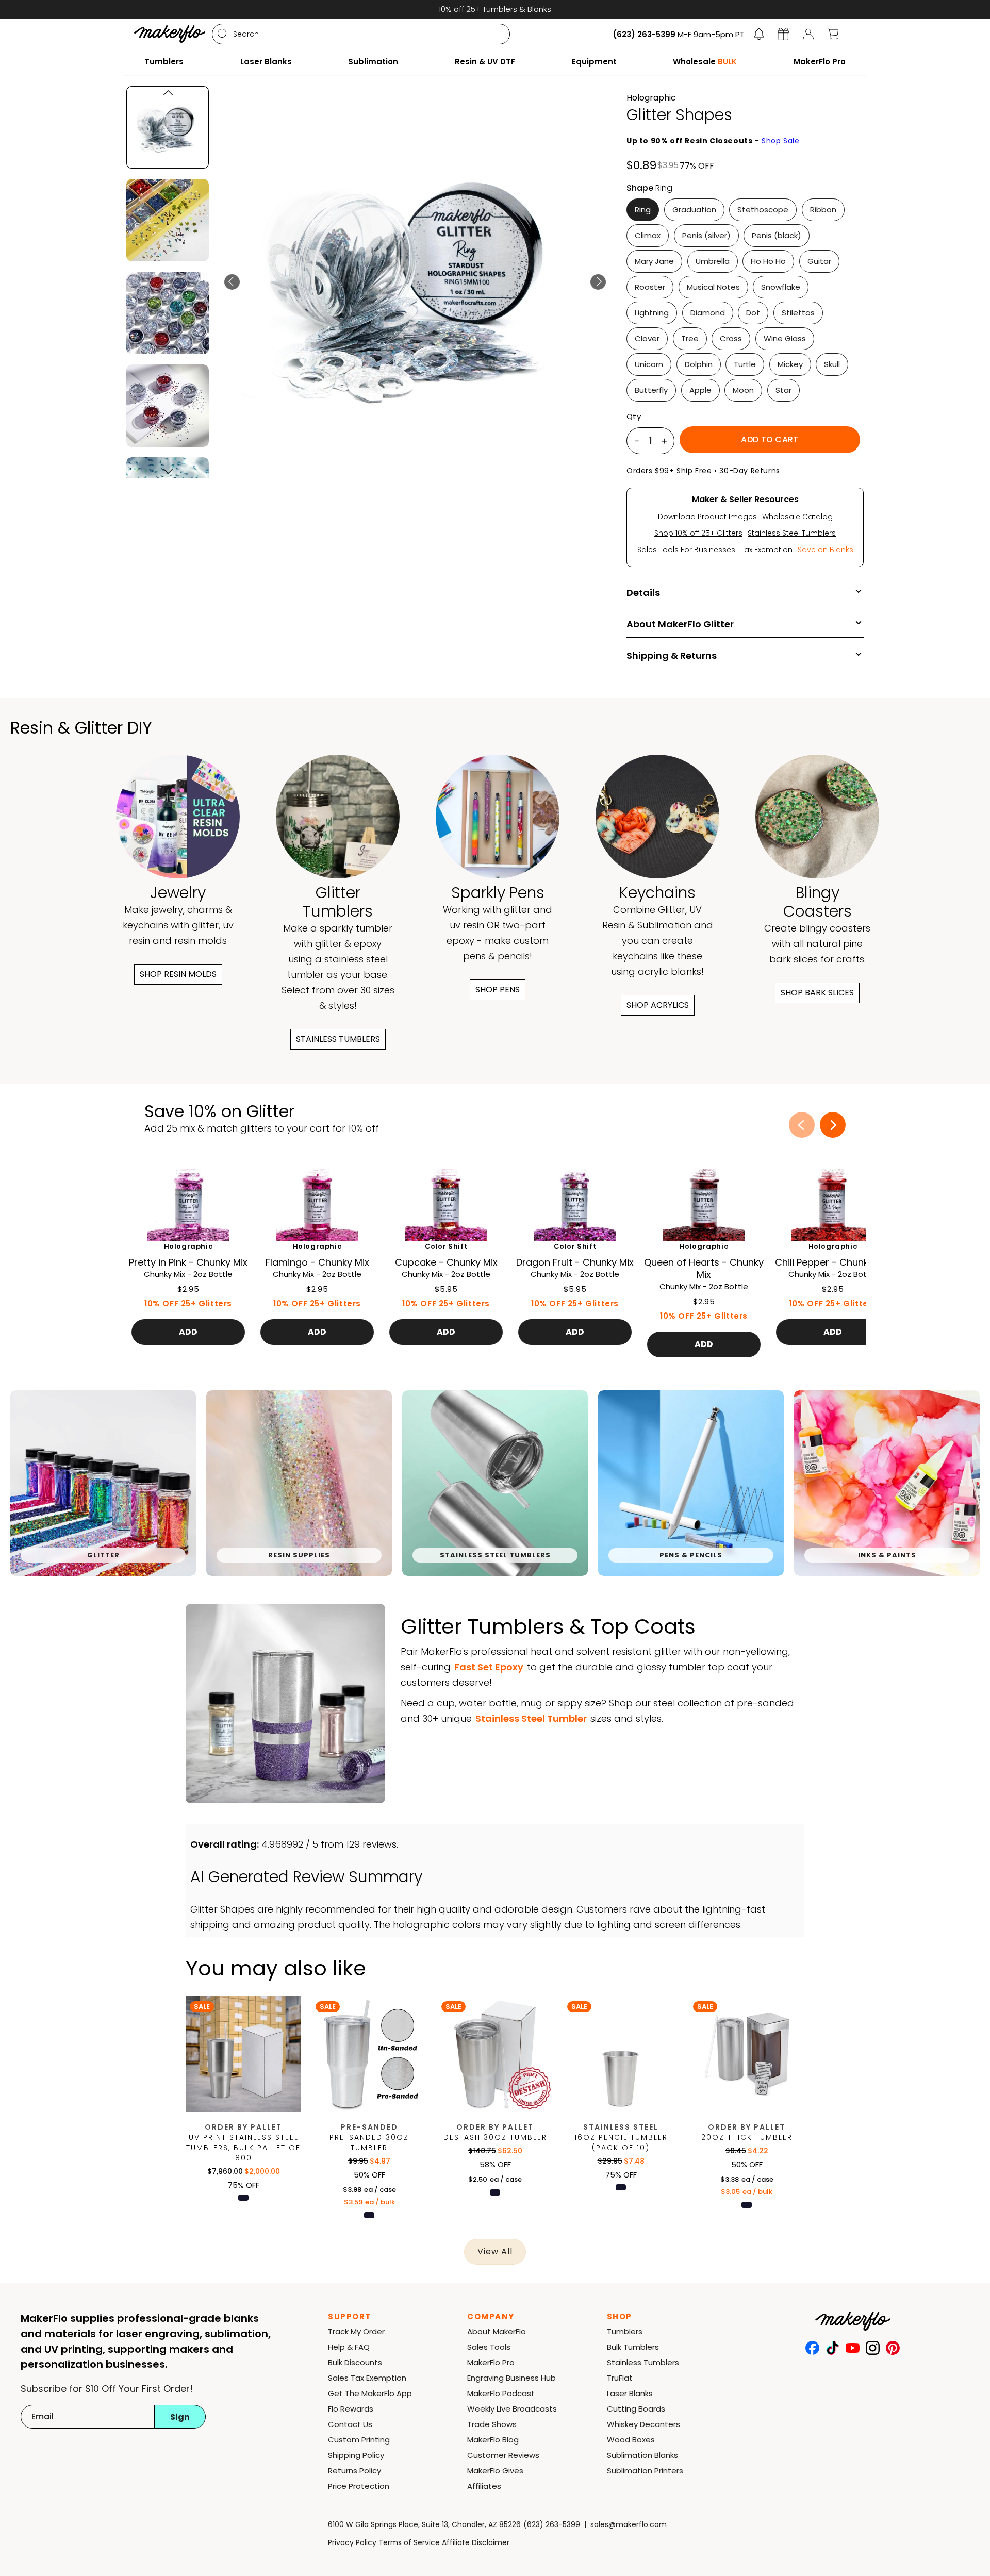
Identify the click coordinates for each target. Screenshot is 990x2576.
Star (783, 390)
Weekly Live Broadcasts (512, 2409)
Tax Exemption (766, 550)
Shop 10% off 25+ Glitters (698, 533)
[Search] (223, 34)
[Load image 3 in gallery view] (168, 127)
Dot (753, 313)
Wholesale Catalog (797, 517)
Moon (743, 390)
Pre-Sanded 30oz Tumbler (369, 2142)
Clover (647, 338)
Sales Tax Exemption (367, 2378)
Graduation (694, 210)
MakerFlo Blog (493, 2440)
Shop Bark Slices (817, 993)
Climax (648, 235)
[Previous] (232, 282)
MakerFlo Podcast (501, 2393)
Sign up (180, 2420)
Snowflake (781, 287)
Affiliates (484, 2486)
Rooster (650, 287)
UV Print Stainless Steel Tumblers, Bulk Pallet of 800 (243, 2148)
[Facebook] (812, 2348)
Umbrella (713, 261)
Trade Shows (492, 2424)
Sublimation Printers (645, 2471)
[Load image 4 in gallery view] (168, 220)
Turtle (745, 364)
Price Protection (359, 2486)
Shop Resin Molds (178, 974)
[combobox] (361, 34)
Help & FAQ (349, 2347)
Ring (643, 210)
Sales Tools (489, 2347)
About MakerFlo (497, 2331)
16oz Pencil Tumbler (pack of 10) (621, 2142)
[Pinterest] (893, 2348)
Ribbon (823, 210)
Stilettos (798, 313)
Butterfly (651, 390)
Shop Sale (780, 141)
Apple (700, 390)
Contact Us (350, 2424)
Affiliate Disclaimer (476, 2542)
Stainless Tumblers (338, 1039)
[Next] (598, 282)
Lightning (652, 313)
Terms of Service (409, 2542)
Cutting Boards (636, 2409)
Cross (731, 338)
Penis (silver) (706, 235)
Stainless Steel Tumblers (792, 533)
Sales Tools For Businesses (686, 550)
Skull (832, 364)
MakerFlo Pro (491, 2362)
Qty (634, 417)
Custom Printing (359, 2440)
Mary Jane (654, 261)
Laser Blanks (630, 2393)
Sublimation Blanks (642, 2455)
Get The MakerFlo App (370, 2393)
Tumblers (625, 2331)
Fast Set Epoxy (489, 1667)
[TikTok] (832, 2348)
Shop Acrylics (658, 1005)
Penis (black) (777, 235)
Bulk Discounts (355, 2362)
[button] (759, 34)
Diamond (708, 313)
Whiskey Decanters (643, 2424)
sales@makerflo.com (629, 2524)
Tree (690, 338)
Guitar (819, 261)
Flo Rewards (351, 2409)
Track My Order (356, 2331)
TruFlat (620, 2378)
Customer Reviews (503, 2455)
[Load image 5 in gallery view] (168, 313)
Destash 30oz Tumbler (495, 2137)
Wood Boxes (631, 2440)
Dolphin (699, 364)
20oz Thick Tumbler (747, 2137)
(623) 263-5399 (552, 2524)
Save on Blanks (826, 550)
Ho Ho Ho (768, 261)
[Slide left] (802, 1125)
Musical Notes (713, 287)
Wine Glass (785, 338)
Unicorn (649, 364)
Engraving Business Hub (511, 2378)
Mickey (790, 364)
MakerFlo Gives (495, 2471)
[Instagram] (873, 2348)
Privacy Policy (352, 2542)
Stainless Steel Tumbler (531, 1718)
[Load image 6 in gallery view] (168, 406)
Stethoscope (763, 210)
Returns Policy (354, 2471)
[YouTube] (853, 2348)
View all (495, 2251)
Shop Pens (498, 990)
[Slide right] (833, 1125)
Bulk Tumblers (633, 2347)
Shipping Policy (356, 2455)
